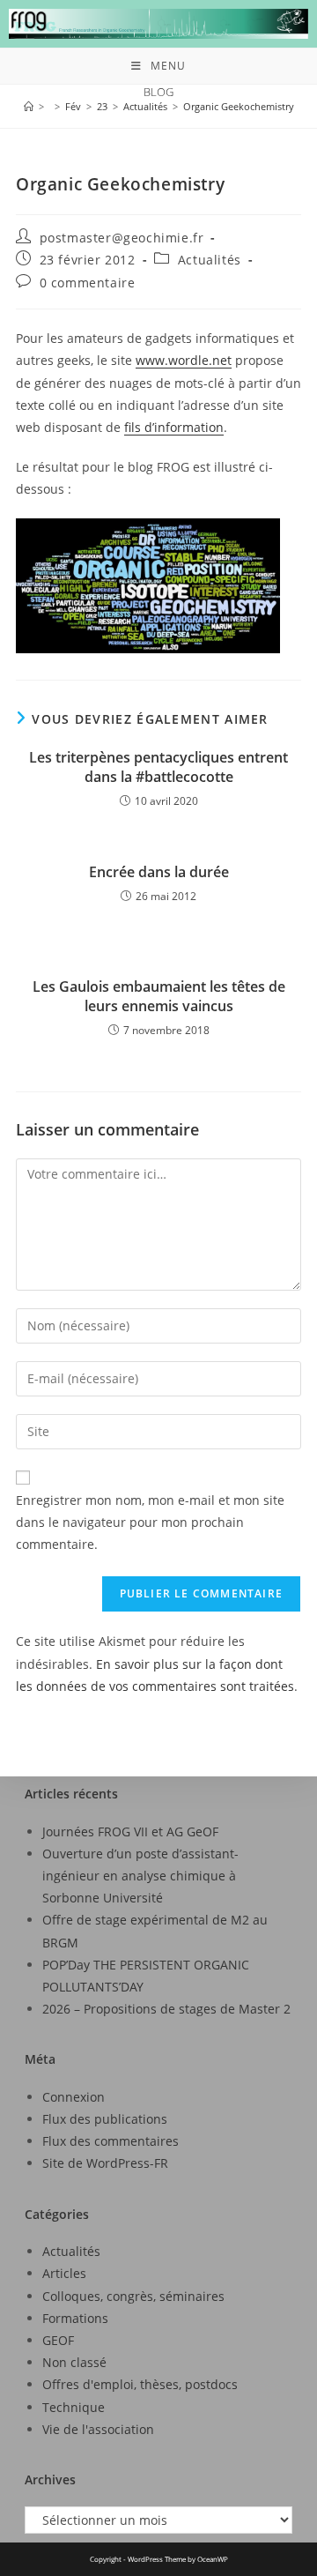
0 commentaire (88, 283)
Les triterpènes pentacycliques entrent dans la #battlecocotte (158, 767)
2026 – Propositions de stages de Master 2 (166, 2009)
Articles (64, 2273)
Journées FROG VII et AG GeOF (130, 1831)
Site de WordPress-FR (105, 2163)
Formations (75, 2318)
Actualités (210, 260)
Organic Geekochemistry (239, 106)
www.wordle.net (184, 360)
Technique (74, 2407)
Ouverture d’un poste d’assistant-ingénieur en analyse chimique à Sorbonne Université (140, 1876)
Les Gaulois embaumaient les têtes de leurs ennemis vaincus (159, 996)
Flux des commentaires (111, 2141)
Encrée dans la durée (159, 872)
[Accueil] (29, 106)
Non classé (74, 2362)
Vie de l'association (98, 2429)
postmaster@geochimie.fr (122, 238)
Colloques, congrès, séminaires (133, 2296)
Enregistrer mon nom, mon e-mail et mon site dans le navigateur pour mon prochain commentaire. (150, 1522)
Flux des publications (105, 2119)
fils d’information (174, 427)
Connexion (74, 2097)
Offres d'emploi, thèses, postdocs (140, 2384)
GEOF (58, 2340)
